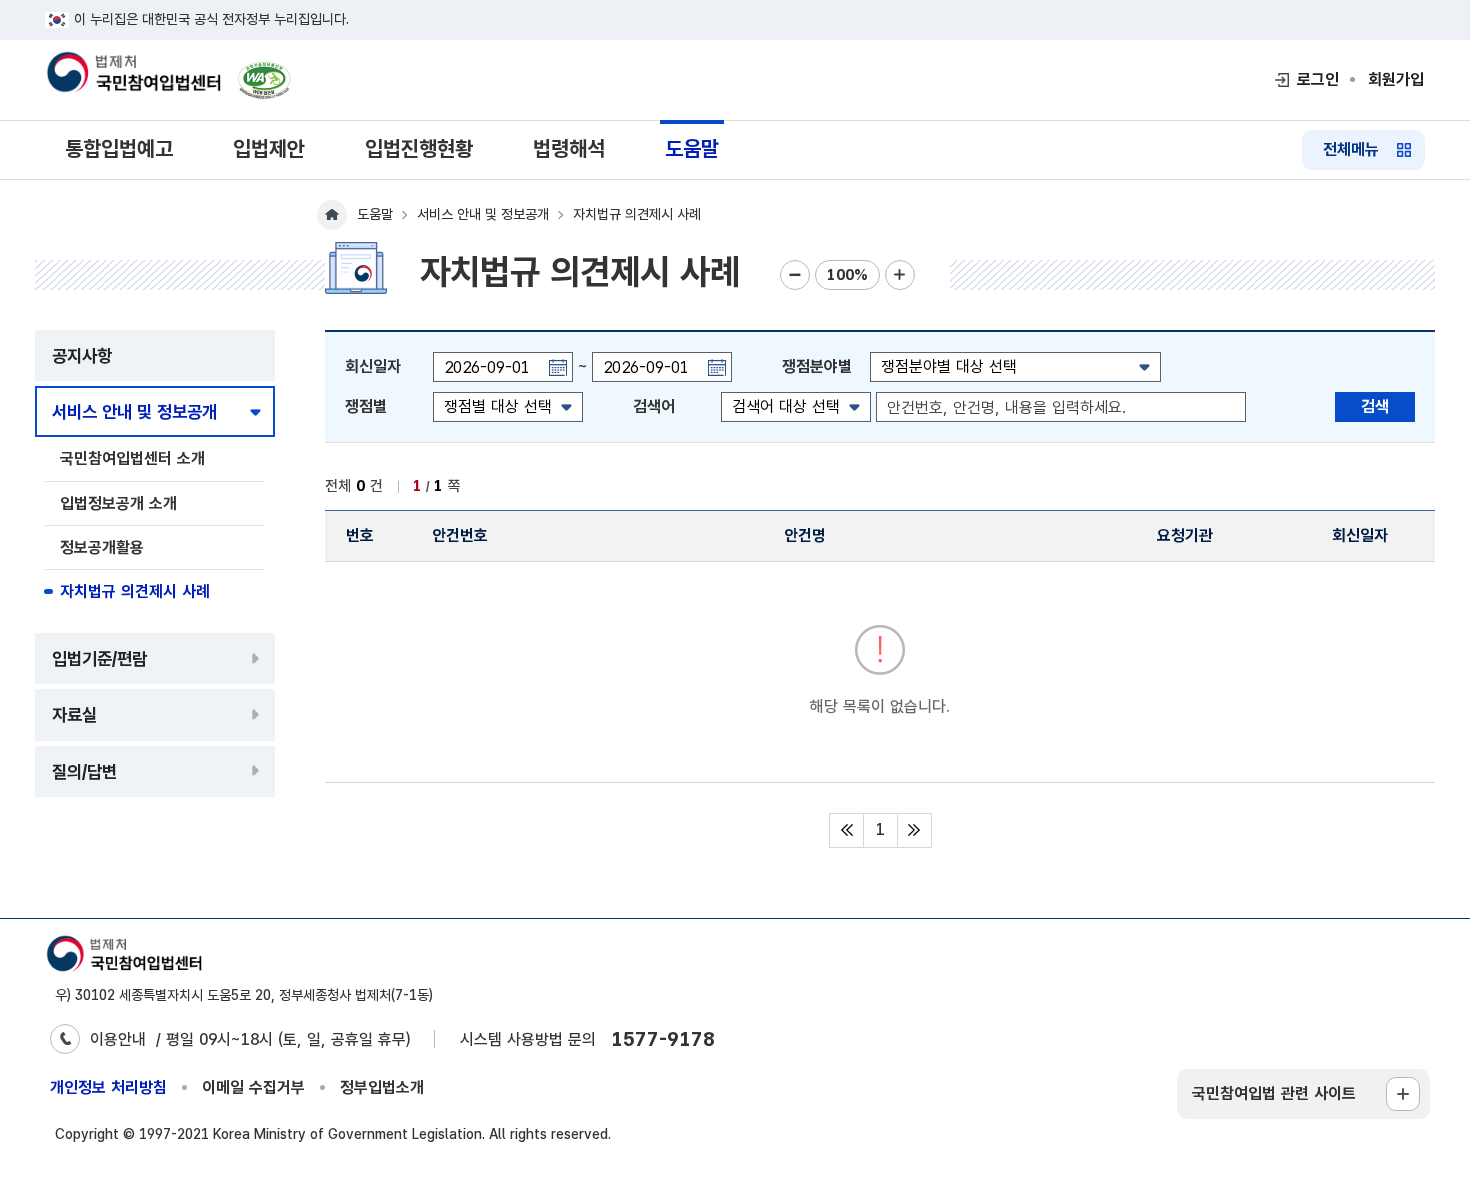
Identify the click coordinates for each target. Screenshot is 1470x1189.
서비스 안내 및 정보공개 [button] (134, 411)
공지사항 (82, 355)
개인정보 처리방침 (108, 1087)
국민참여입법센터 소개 (132, 458)
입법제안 (269, 148)
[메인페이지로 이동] (133, 74)
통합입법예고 (119, 148)
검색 (1375, 406)
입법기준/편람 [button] (99, 658)
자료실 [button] (74, 714)
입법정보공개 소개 (118, 503)
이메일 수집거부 (253, 1087)
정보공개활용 (102, 547)
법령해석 (569, 148)
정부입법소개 (382, 1087)
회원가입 (1396, 79)
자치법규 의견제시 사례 (135, 591)
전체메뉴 (1351, 149)
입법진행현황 (419, 148)
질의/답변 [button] (84, 771)
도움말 (692, 148)
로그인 (1318, 79)
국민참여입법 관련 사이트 (1274, 1093)
